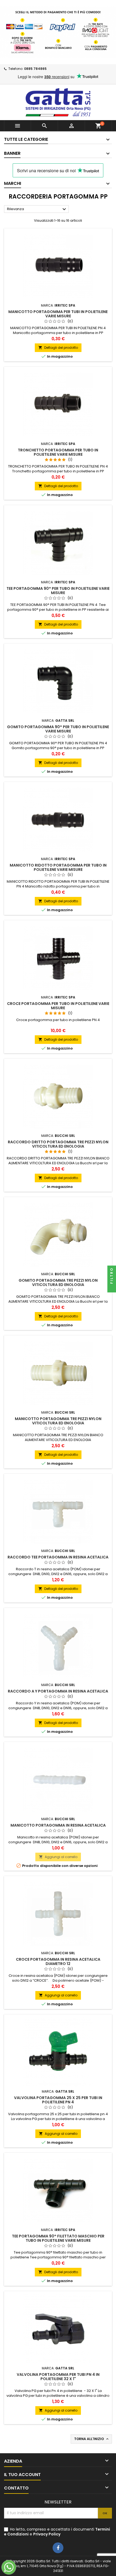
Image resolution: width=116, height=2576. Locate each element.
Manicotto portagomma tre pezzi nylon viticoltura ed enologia (58, 1421)
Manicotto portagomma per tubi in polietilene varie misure (58, 314)
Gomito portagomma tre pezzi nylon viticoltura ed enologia (58, 1282)
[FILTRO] (112, 1288)
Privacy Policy (47, 2534)
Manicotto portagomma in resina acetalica (58, 1825)
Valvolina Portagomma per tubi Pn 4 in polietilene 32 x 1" (58, 2377)
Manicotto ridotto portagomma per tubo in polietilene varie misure (58, 867)
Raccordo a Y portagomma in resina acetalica (58, 1691)
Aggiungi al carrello (58, 1857)
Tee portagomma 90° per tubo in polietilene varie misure (58, 591)
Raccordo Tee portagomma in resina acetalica (58, 1557)
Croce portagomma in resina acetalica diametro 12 (58, 1961)
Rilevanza (37, 209)
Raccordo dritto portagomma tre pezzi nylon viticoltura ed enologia (58, 1144)
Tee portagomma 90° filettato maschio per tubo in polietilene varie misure (58, 2238)
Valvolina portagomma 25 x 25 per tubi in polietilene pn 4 (58, 2100)
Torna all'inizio (92, 2439)
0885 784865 (35, 69)
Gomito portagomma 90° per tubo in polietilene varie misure (58, 729)
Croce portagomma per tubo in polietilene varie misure (58, 1006)
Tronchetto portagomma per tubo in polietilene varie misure (58, 452)
